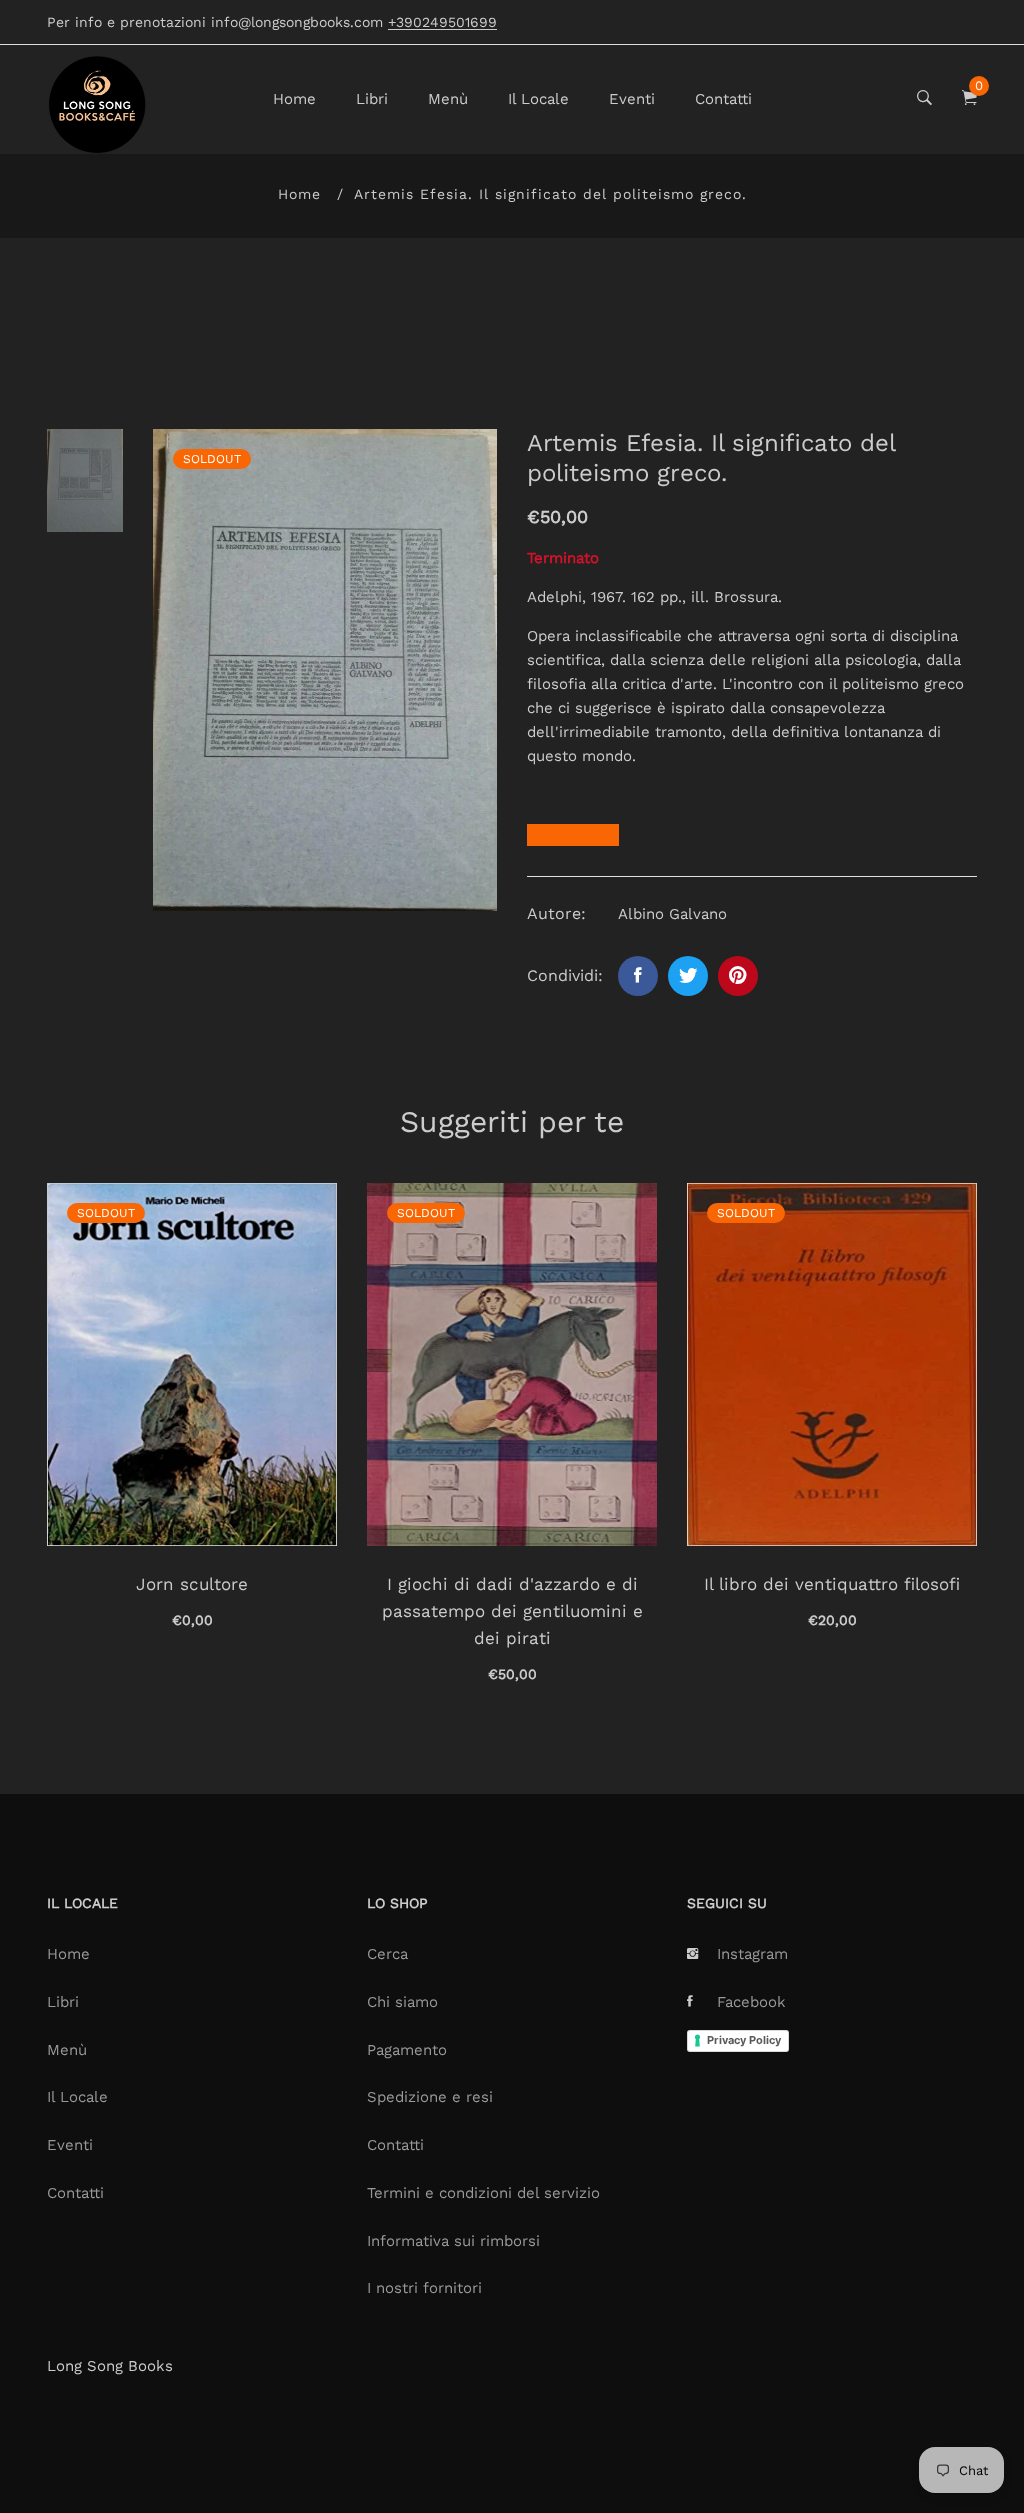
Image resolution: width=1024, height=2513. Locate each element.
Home (294, 99)
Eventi (632, 99)
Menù (448, 99)
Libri (372, 99)
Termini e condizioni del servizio (483, 2193)
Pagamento (407, 2050)
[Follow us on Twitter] (688, 976)
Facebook (751, 2002)
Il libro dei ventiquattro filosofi (832, 1584)
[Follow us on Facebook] (638, 976)
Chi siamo (402, 2002)
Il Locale (538, 99)
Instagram (752, 1954)
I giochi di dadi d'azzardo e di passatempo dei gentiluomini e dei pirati (512, 1611)
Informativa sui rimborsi (453, 2241)
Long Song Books (110, 2366)
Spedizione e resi (430, 2097)
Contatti (723, 99)
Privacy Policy (744, 2040)
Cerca (387, 1954)
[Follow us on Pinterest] (738, 976)
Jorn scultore (192, 1584)
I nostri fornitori (424, 2288)
